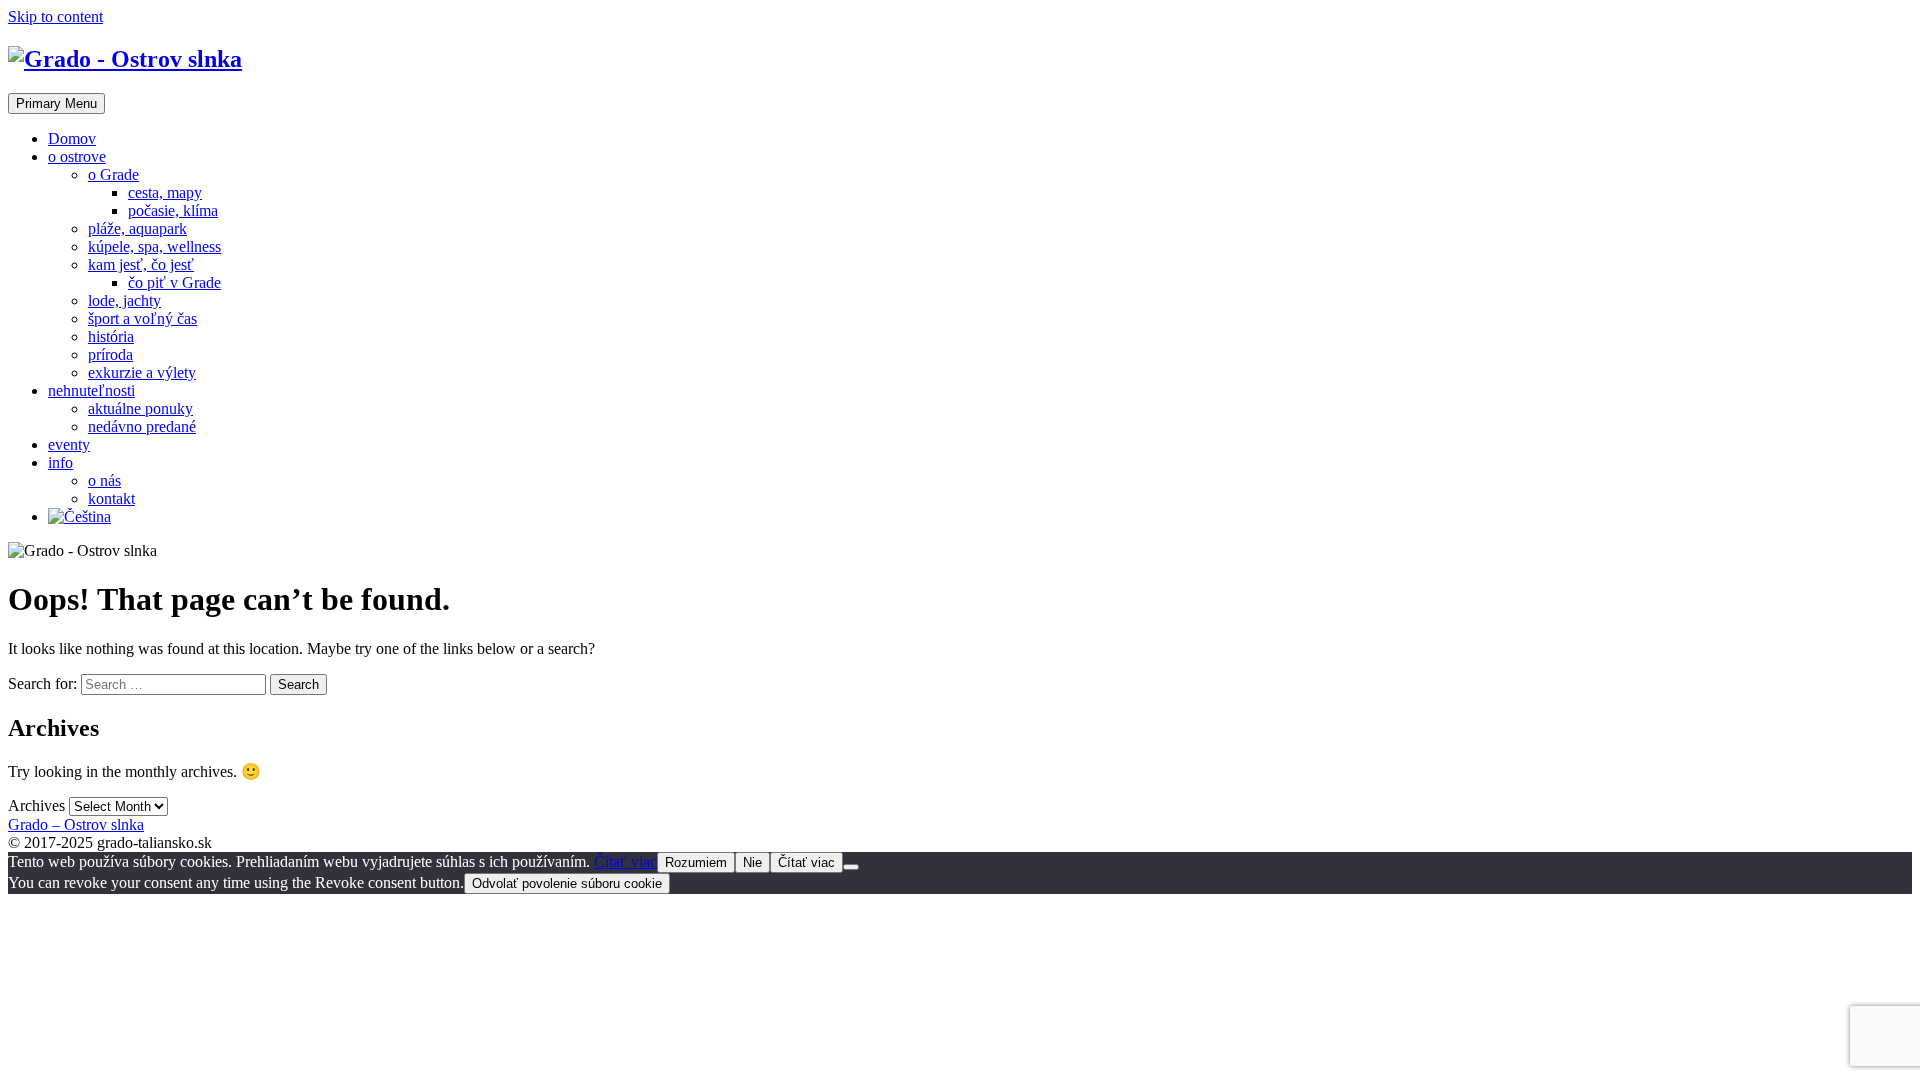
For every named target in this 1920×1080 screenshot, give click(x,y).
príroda (110, 354)
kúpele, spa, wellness (154, 246)
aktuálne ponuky (140, 408)
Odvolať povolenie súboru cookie (567, 883)
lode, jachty (124, 300)
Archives (36, 805)
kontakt (111, 498)
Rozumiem (696, 862)
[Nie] (851, 867)
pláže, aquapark (137, 228)
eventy (69, 444)
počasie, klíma (173, 210)
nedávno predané (142, 426)
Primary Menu (56, 103)
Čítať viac (625, 861)
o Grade (113, 174)
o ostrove (77, 156)
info (60, 462)
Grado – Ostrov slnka (76, 824)
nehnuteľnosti (91, 390)
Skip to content (55, 16)
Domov (72, 138)
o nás (104, 480)
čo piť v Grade (174, 282)
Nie (752, 862)
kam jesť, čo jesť (141, 264)
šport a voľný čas (142, 318)
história (111, 336)
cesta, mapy (165, 192)
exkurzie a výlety (142, 372)
